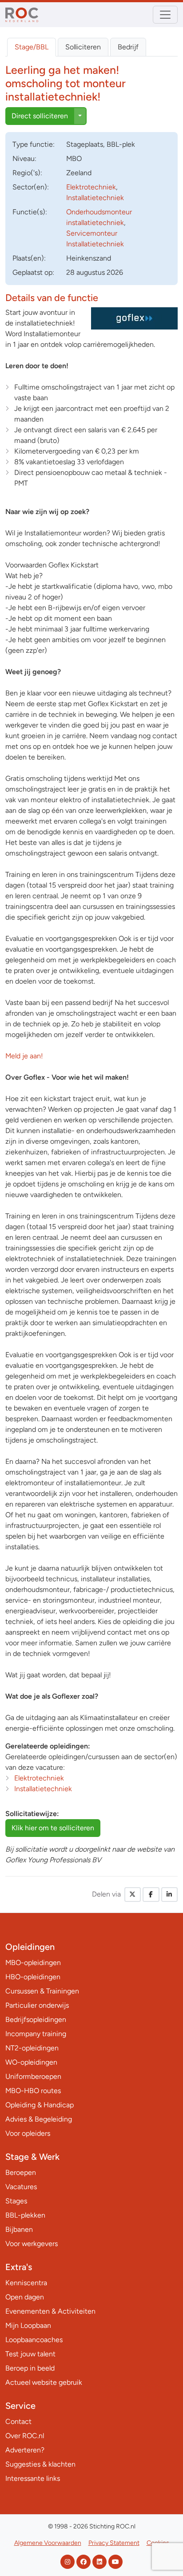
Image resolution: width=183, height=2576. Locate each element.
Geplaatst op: (33, 272)
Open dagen (25, 2297)
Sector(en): (31, 187)
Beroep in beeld (30, 2368)
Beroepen (21, 2172)
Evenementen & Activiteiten (50, 2311)
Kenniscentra (26, 2283)
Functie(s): (30, 212)
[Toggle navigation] (165, 15)
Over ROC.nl (25, 2436)
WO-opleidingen (31, 2062)
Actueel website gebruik (44, 2382)
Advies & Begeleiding (39, 2119)
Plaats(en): (29, 258)
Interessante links (33, 2478)
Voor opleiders (28, 2133)
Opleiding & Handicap (40, 2105)
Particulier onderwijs (37, 2005)
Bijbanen (19, 2229)
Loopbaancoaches (34, 2340)
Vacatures (21, 2187)
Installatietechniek (95, 198)
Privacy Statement (114, 2543)
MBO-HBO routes (33, 2091)
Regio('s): (27, 173)
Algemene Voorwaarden (48, 2543)
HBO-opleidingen (33, 1977)
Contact (18, 2421)
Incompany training (36, 2034)
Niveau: (24, 159)
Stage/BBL (32, 47)
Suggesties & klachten (40, 2464)
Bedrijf (128, 47)
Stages (16, 2201)
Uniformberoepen (33, 2076)
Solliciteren (83, 47)
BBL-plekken (25, 2215)
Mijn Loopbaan (28, 2325)
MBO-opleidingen (33, 1963)
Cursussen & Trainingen (42, 1991)
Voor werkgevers (32, 2244)
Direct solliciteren (40, 116)
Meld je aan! (24, 1056)
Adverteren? (25, 2450)
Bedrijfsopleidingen (36, 2019)
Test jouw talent (30, 2354)
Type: (34, 144)
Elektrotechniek (91, 187)
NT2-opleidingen (32, 2048)
